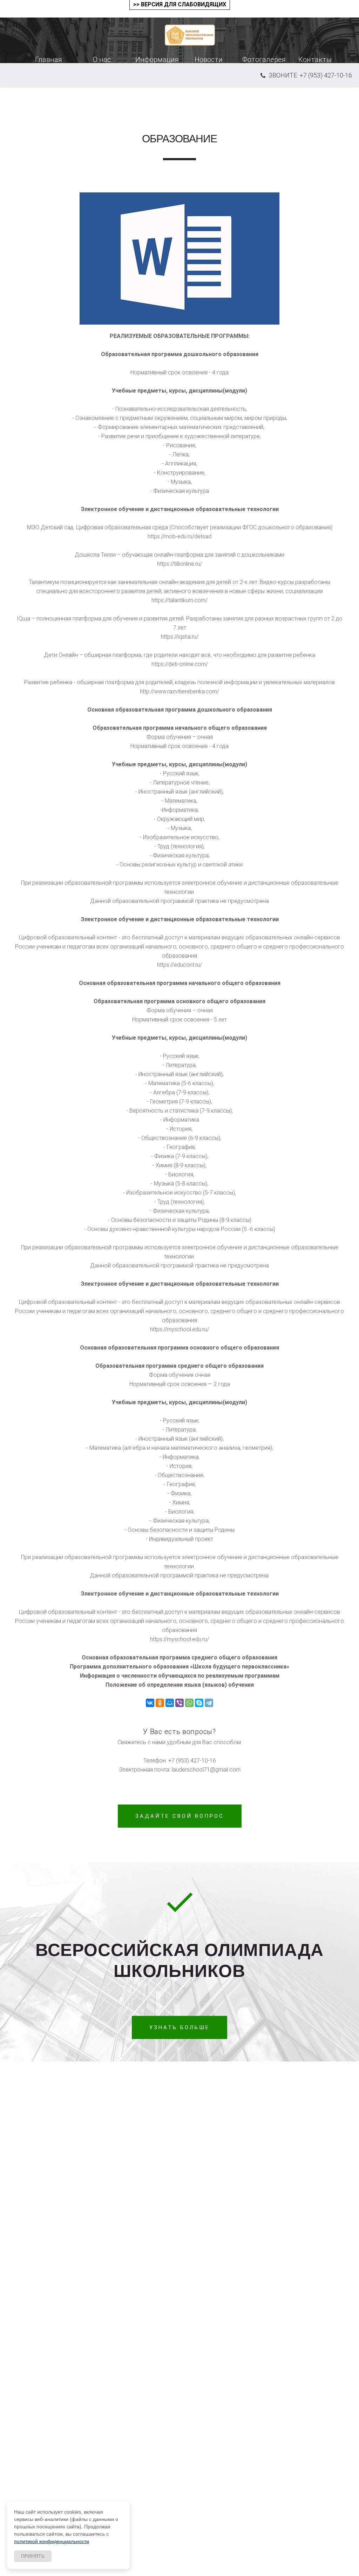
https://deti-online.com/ (180, 664)
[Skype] (199, 1703)
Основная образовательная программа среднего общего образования (179, 1657)
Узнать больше (179, 2027)
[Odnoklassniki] (160, 1703)
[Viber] (179, 1703)
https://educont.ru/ (179, 965)
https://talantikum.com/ (179, 600)
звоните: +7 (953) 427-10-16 (310, 75)
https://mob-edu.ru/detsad (179, 536)
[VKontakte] (150, 1703)
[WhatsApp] (189, 1703)
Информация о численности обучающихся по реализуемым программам (180, 1676)
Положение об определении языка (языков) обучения (180, 1685)
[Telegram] (209, 1703)
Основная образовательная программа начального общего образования (180, 983)
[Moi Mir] (170, 1703)
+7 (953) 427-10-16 (192, 1761)
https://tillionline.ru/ (179, 564)
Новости (209, 60)
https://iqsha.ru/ (180, 637)
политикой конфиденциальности (52, 2541)
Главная (49, 60)
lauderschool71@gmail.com (206, 1770)
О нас (102, 60)
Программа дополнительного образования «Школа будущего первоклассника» (179, 1667)
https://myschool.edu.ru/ (179, 1329)
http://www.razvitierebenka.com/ (179, 691)
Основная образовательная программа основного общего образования (179, 1348)
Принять (33, 2556)
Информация (157, 60)
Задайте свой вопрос (180, 1816)
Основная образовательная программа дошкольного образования (180, 710)
